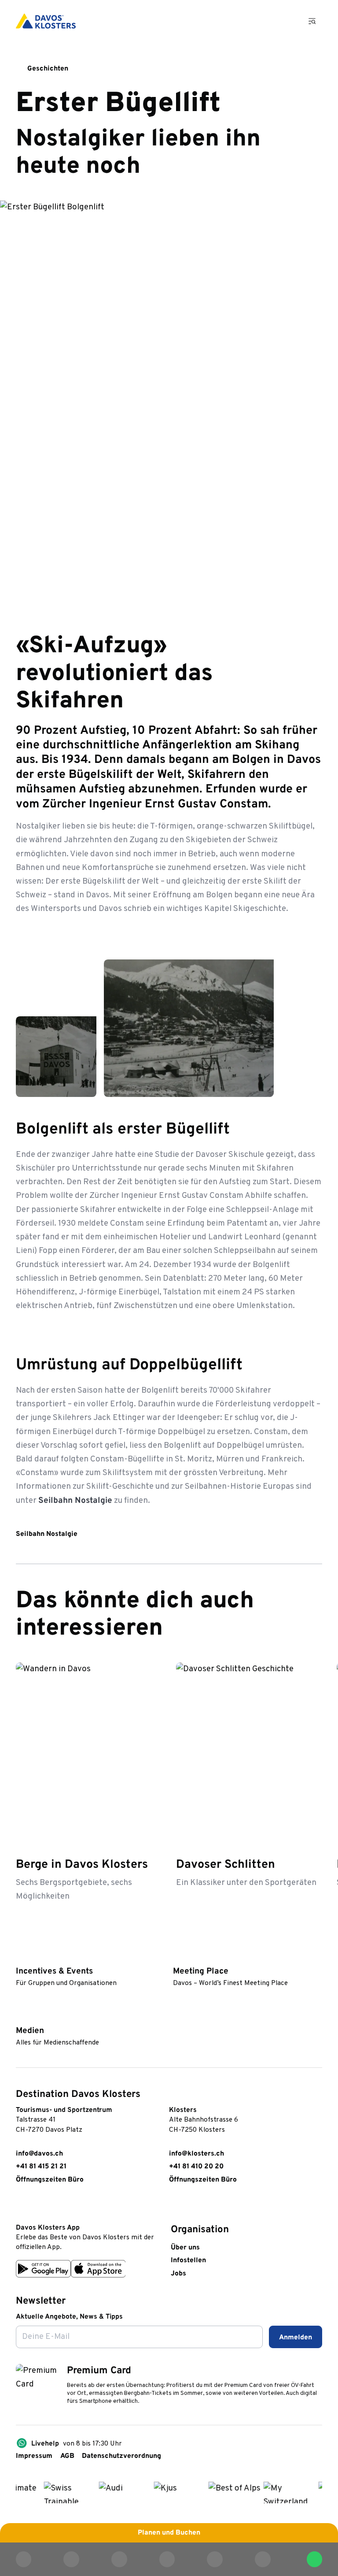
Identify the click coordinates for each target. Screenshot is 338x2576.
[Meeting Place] (177, 1956)
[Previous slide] (290, 1635)
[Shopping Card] (287, 21)
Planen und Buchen (169, 2533)
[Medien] (20, 2016)
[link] (21, 2206)
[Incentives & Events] (20, 1956)
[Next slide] (314, 1635)
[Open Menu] (313, 21)
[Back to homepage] (46, 21)
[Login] (262, 21)
